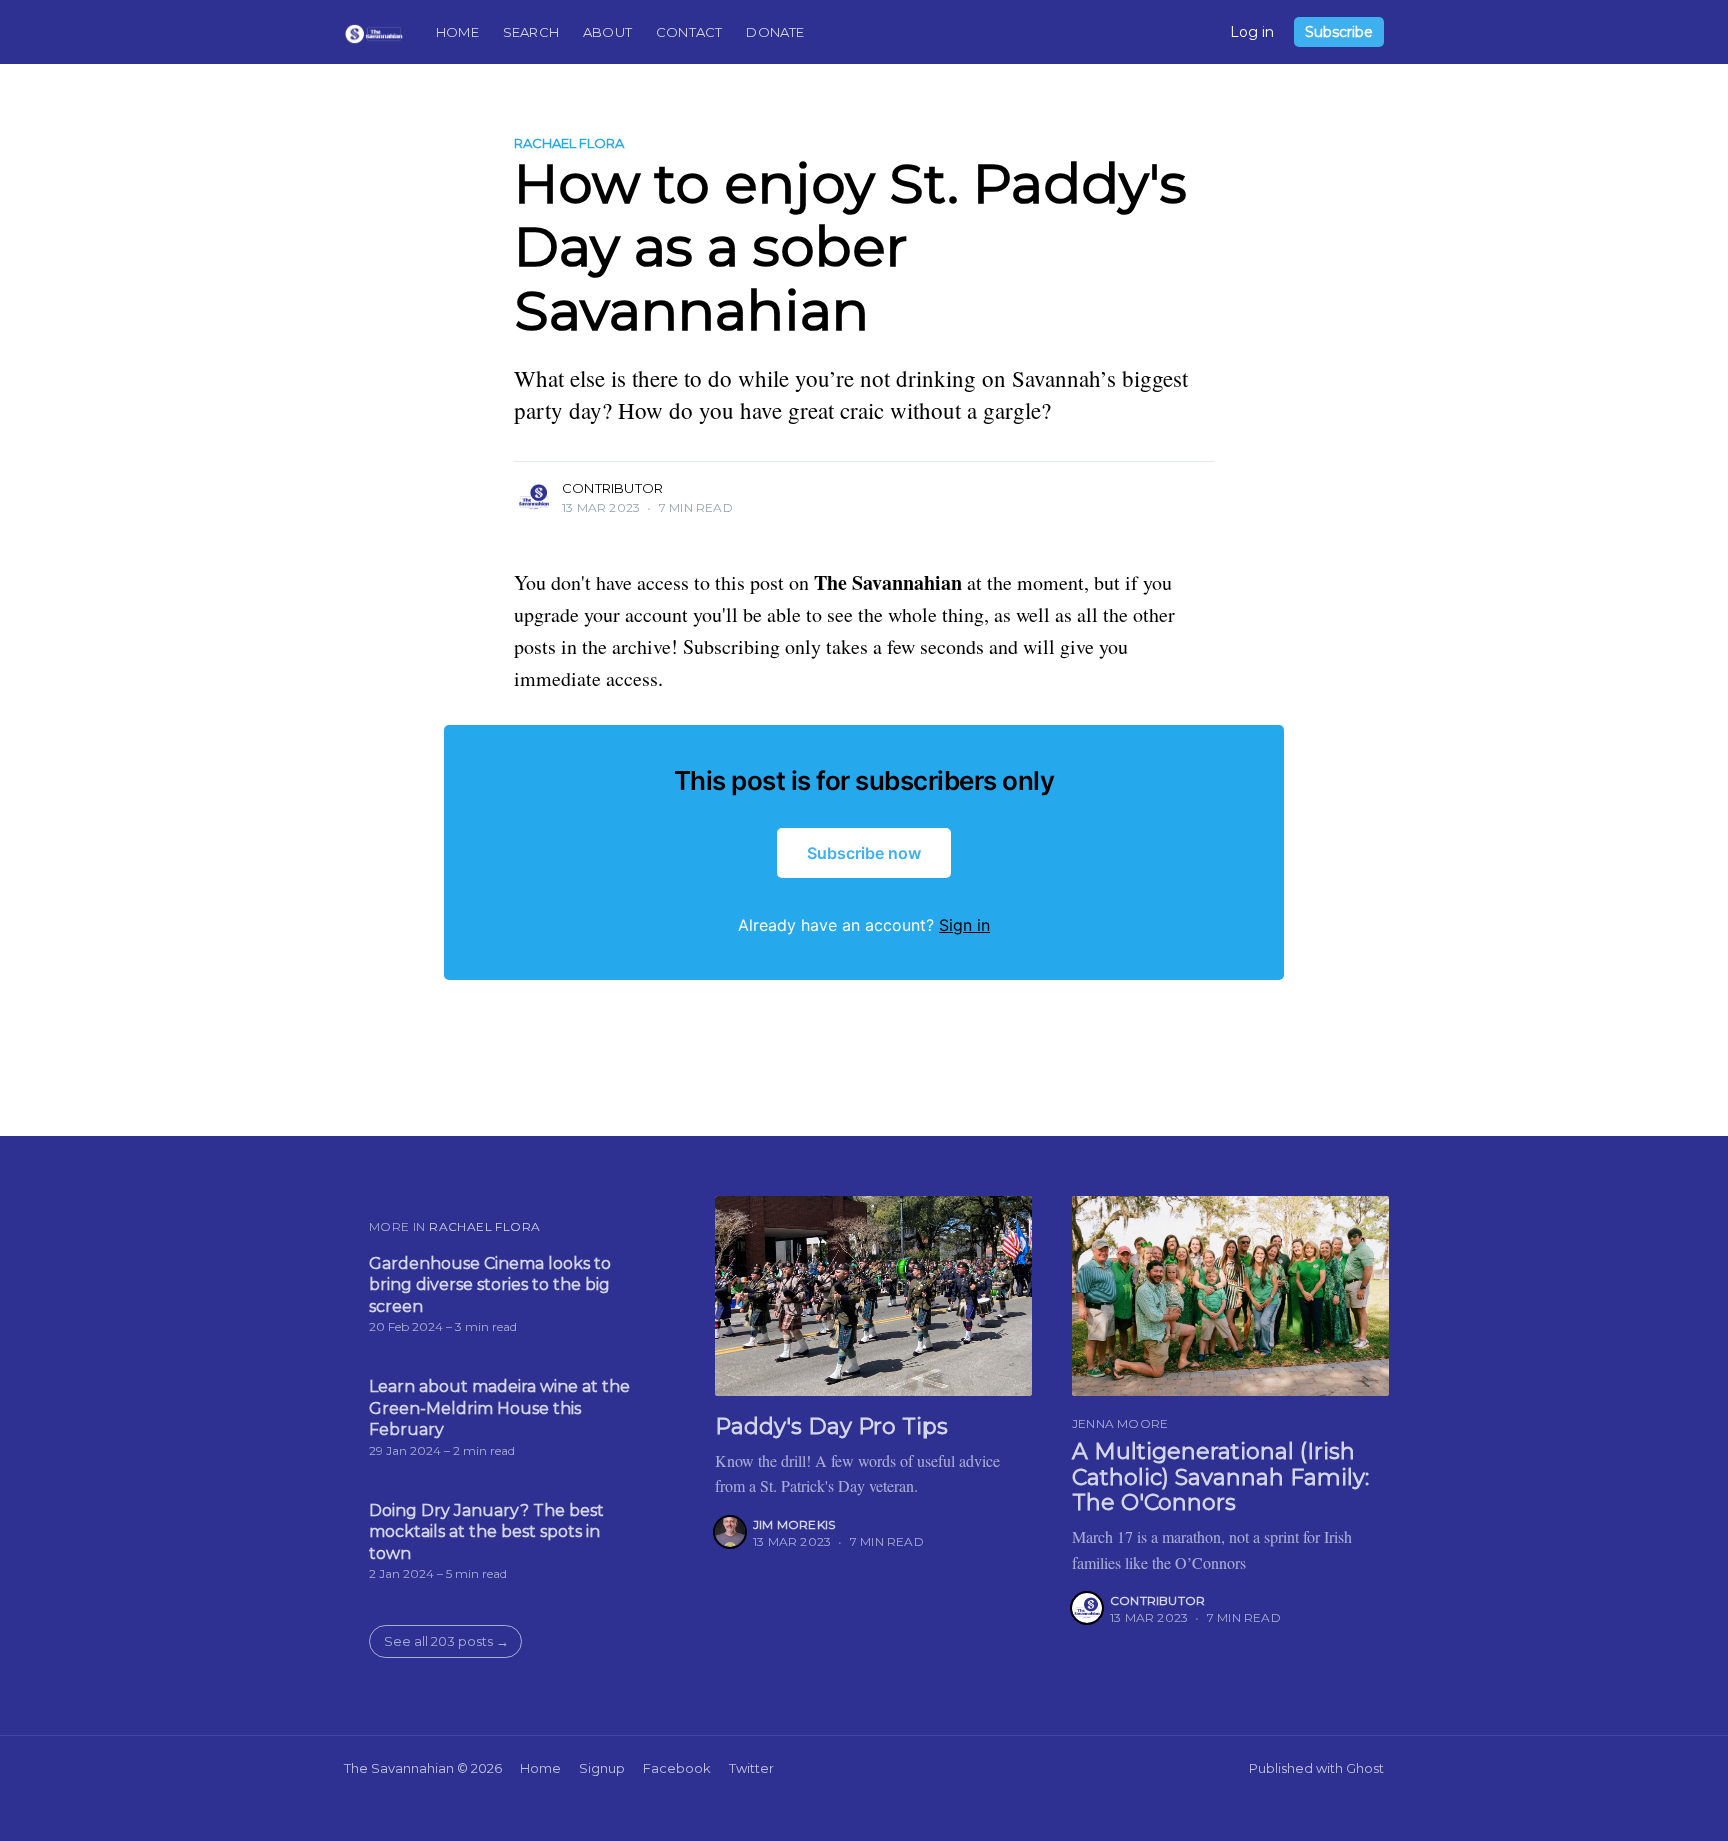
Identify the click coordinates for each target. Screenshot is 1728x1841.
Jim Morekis (794, 1524)
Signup (602, 1768)
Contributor (612, 488)
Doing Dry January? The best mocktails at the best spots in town (486, 1532)
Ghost (1365, 1768)
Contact (689, 32)
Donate (775, 32)
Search (531, 32)
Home (457, 32)
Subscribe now (864, 853)
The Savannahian (399, 1768)
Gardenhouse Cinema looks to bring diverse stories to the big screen (490, 1285)
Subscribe (1339, 32)
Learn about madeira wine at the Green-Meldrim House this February (499, 1408)
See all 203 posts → (446, 1641)
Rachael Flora (569, 143)
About (607, 32)
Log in (1252, 32)
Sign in (964, 925)
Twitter (751, 1768)
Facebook (677, 1768)
